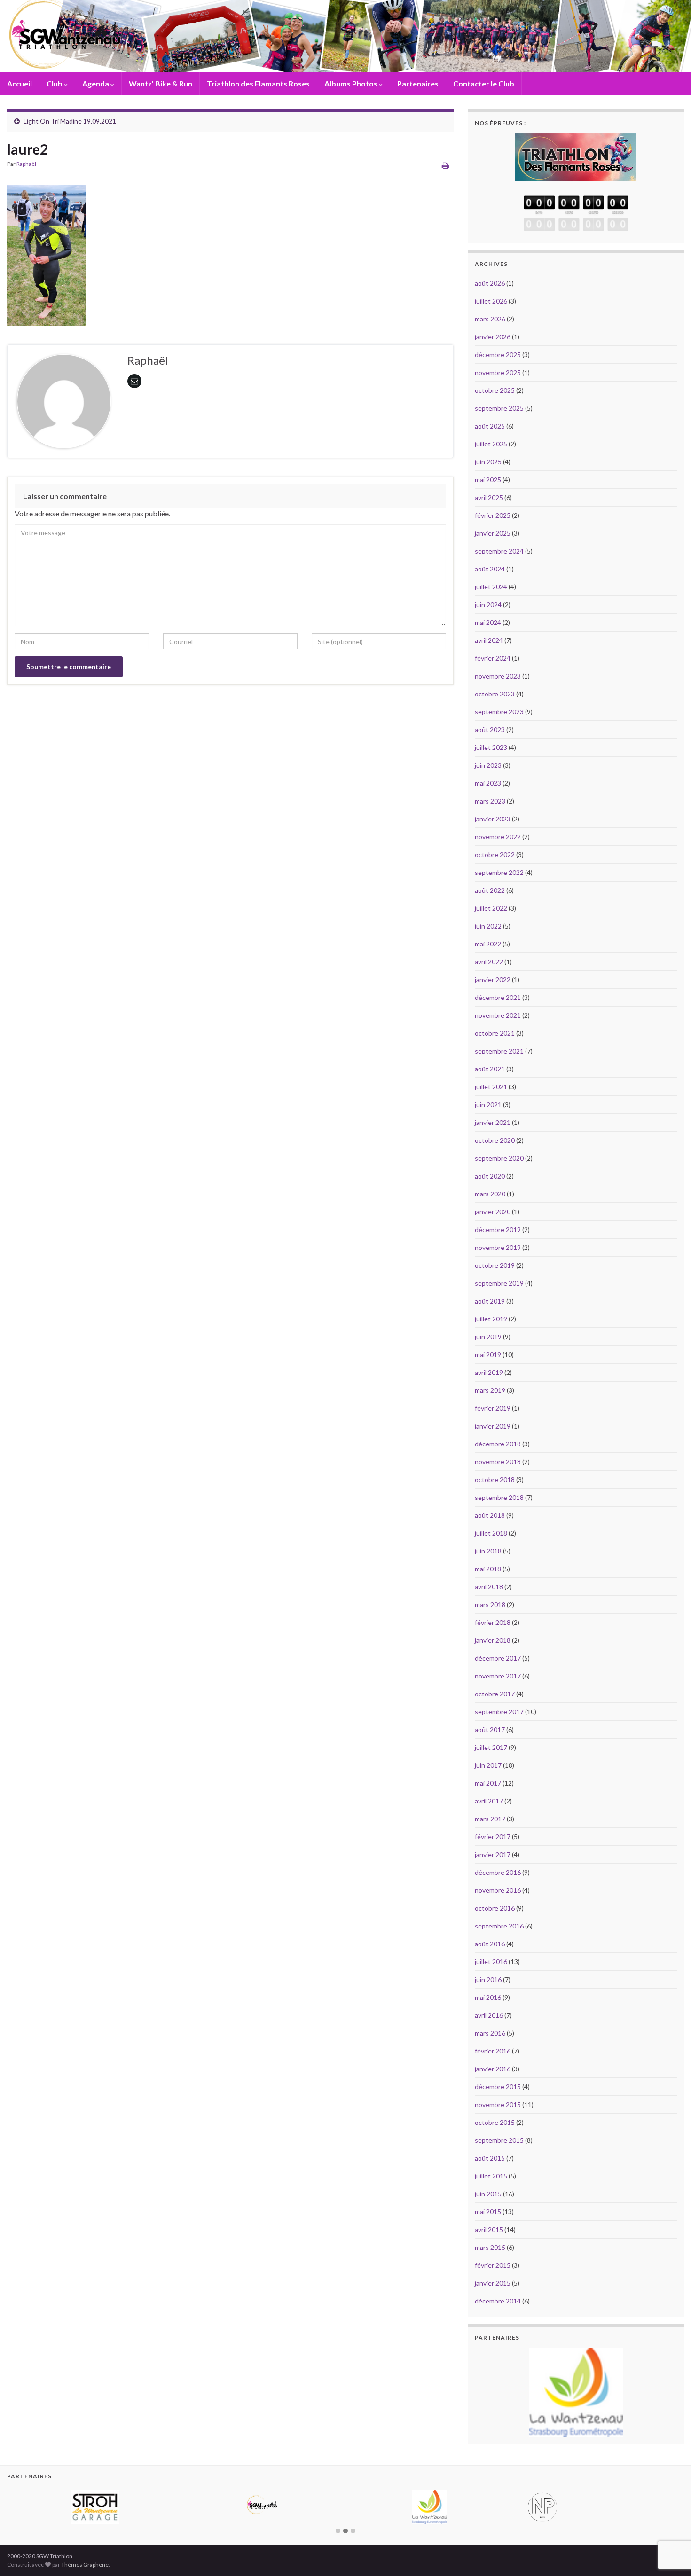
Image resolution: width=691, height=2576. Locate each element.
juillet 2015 (491, 2176)
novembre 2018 (498, 1462)
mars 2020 (490, 1194)
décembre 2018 (498, 1444)
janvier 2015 (493, 2283)
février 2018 (493, 1622)
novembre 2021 (498, 1015)
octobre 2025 (495, 390)
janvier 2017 (493, 1854)
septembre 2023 (499, 712)
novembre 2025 (498, 372)
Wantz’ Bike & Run (161, 83)
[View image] (46, 253)
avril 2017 (489, 1801)
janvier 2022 (493, 980)
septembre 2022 (499, 872)
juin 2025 (488, 462)
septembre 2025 (499, 408)
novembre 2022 (498, 837)
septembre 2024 (499, 551)
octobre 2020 (495, 1140)
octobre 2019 (495, 1265)
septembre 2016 (499, 1926)
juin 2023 (488, 765)
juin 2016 (488, 1979)
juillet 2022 (491, 908)
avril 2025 (489, 497)
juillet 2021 (491, 1087)
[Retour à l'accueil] (345, 36)
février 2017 (493, 1837)
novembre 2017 (498, 1676)
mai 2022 (488, 944)
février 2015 (493, 2265)
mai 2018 (488, 1569)
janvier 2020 (493, 1212)
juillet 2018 (491, 1533)
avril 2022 (489, 962)
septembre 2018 (499, 1497)
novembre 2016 (498, 1890)
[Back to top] (670, 2520)
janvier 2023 (493, 819)
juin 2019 (488, 1337)
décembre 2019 (498, 1229)
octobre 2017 (495, 1694)
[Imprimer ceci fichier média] (445, 165)
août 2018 (490, 1515)
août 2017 (490, 1729)
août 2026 (490, 283)
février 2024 (493, 658)
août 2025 (490, 426)
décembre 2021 (498, 997)
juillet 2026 (491, 301)
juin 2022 (488, 926)
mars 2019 (490, 1390)
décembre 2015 (498, 2087)
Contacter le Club (484, 83)
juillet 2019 (491, 1319)
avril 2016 (489, 2015)
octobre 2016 (495, 1908)
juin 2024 (488, 605)
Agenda (96, 83)
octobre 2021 (495, 1033)
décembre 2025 (498, 355)
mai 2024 (488, 622)
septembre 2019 (499, 1283)
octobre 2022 (495, 855)
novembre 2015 (498, 2104)
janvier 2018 (493, 1640)
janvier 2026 (493, 337)
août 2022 (490, 890)
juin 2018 (488, 1551)
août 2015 (490, 2158)
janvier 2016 (493, 2069)
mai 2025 (488, 480)
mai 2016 (488, 1997)
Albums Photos (352, 83)
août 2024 (490, 569)
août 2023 (490, 730)
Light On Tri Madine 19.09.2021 (70, 121)
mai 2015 (488, 2212)
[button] (338, 2503)
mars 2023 (490, 801)
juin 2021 (488, 1105)
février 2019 (493, 1408)
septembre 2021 (499, 1051)
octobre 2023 (495, 694)
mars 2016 (490, 2033)
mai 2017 (488, 1783)
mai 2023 (488, 783)
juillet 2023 (491, 747)
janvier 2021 (493, 1122)
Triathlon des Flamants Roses (258, 83)
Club (55, 83)
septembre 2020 (499, 1158)
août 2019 (490, 1301)
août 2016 (490, 1944)
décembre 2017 (498, 1658)
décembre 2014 (498, 2301)
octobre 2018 (495, 1479)
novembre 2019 (498, 1247)
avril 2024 (489, 640)
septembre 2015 (499, 2140)
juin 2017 (488, 1765)
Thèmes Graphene (85, 2536)
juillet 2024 (491, 587)
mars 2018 (490, 1604)
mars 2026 (490, 319)
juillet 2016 (491, 1962)
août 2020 (490, 1176)
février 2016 (493, 2051)
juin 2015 (488, 2194)
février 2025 (493, 515)
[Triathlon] (576, 155)
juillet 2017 (491, 1747)
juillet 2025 (491, 444)
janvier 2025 (493, 533)
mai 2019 (488, 1354)
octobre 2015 (495, 2122)
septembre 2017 (499, 1712)
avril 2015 (489, 2229)
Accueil (20, 83)
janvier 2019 (493, 1426)
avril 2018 (489, 1587)
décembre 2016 (498, 1872)
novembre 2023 (498, 676)
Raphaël (26, 164)
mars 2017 (490, 1819)
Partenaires (418, 83)
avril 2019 (489, 1372)
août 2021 (490, 1069)
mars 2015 (490, 2247)
